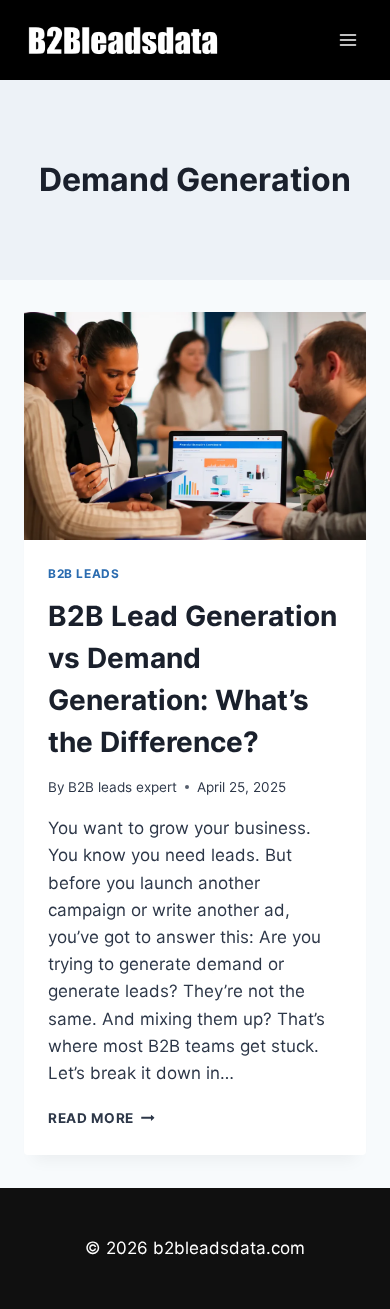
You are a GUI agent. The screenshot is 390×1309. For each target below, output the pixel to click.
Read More (101, 1118)
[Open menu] (347, 39)
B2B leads (83, 573)
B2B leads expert (122, 787)
